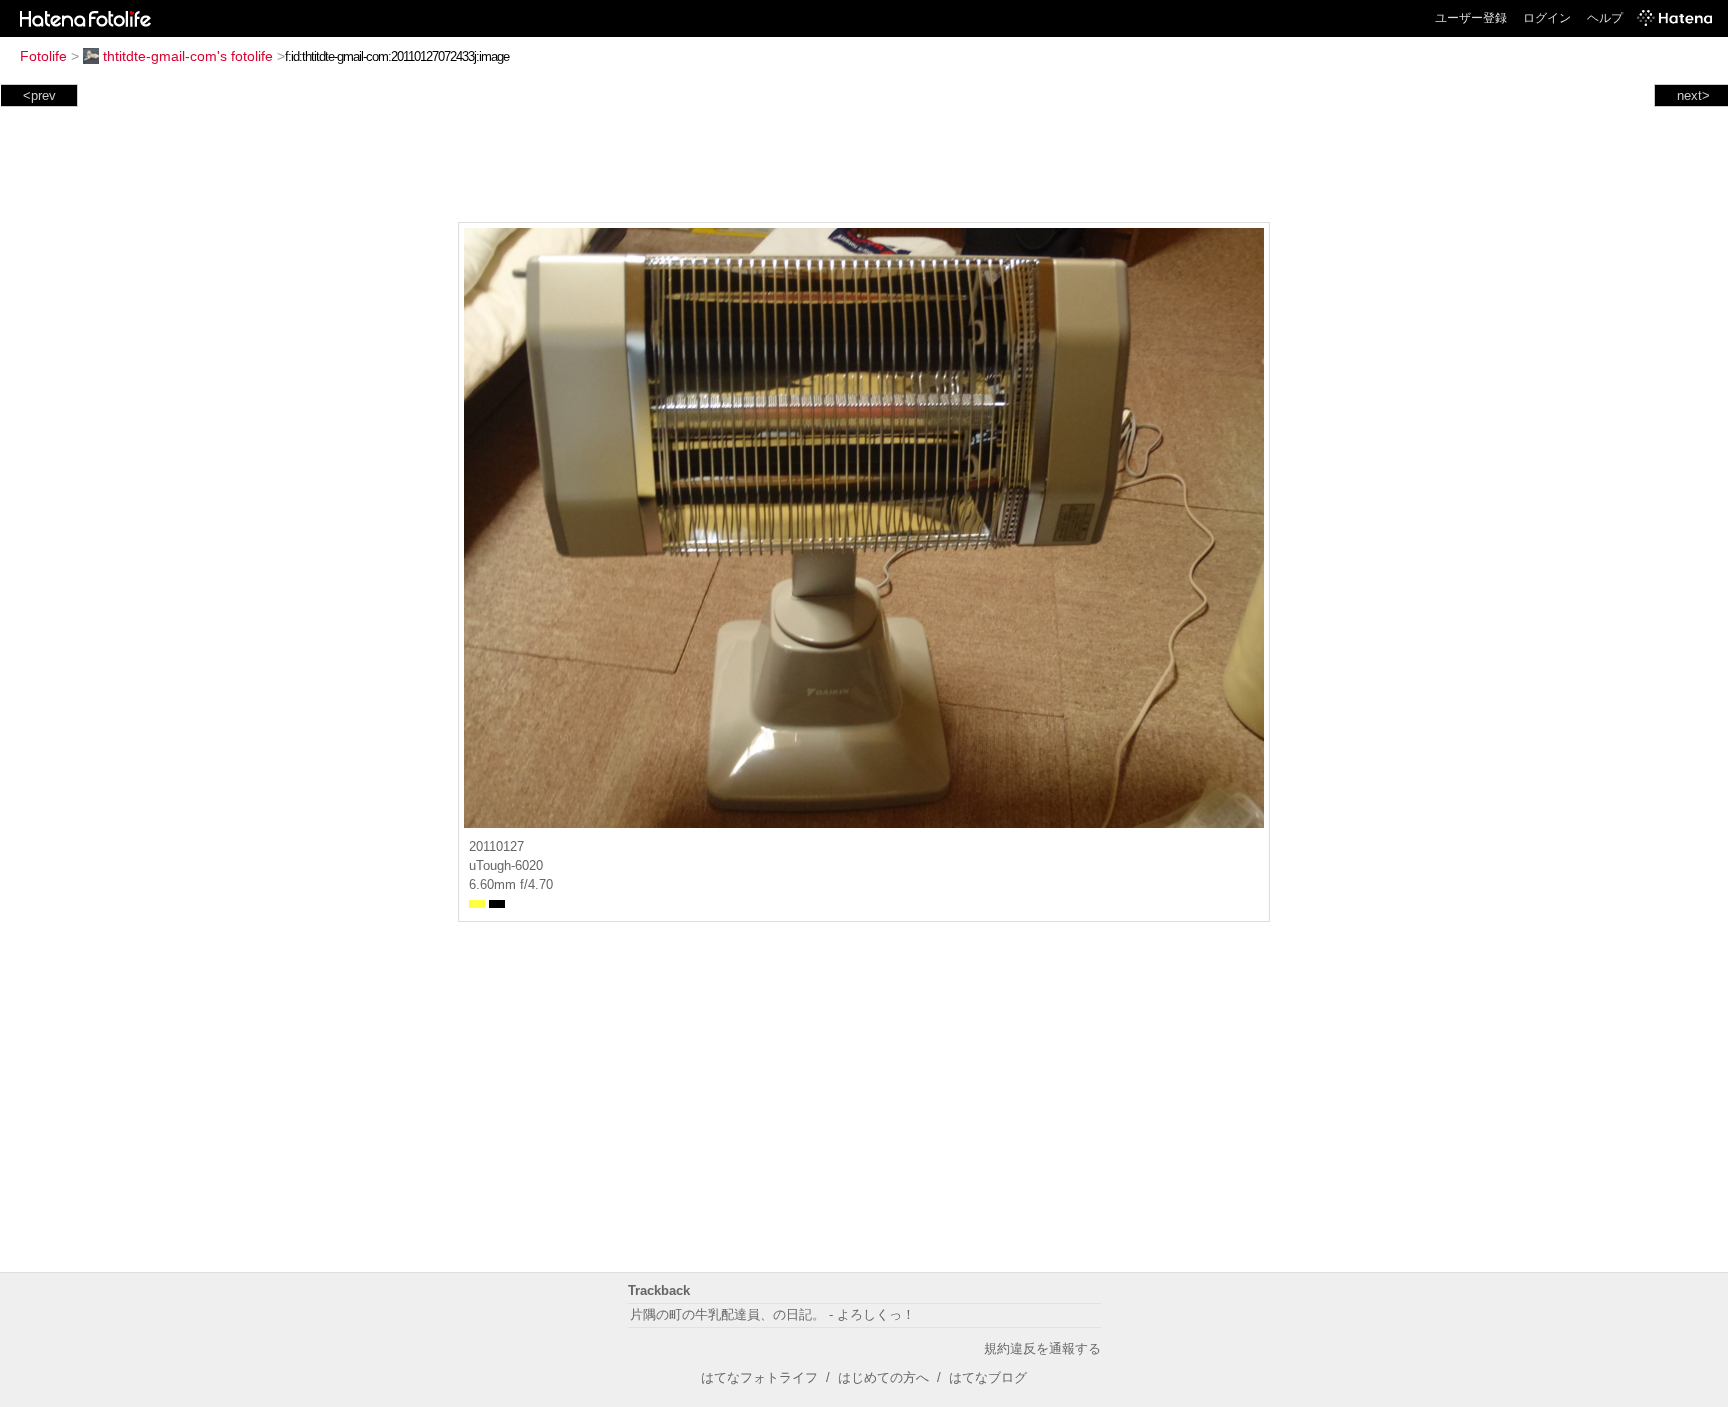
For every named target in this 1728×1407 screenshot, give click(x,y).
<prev (39, 95)
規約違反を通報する (1042, 1348)
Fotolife (43, 56)
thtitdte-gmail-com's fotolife (188, 56)
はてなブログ (988, 1377)
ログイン (1547, 18)
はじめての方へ (883, 1377)
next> (1693, 95)
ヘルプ (1605, 18)
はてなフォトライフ (759, 1377)
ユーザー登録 (1471, 18)
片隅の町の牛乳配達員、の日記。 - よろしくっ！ (772, 1314)
